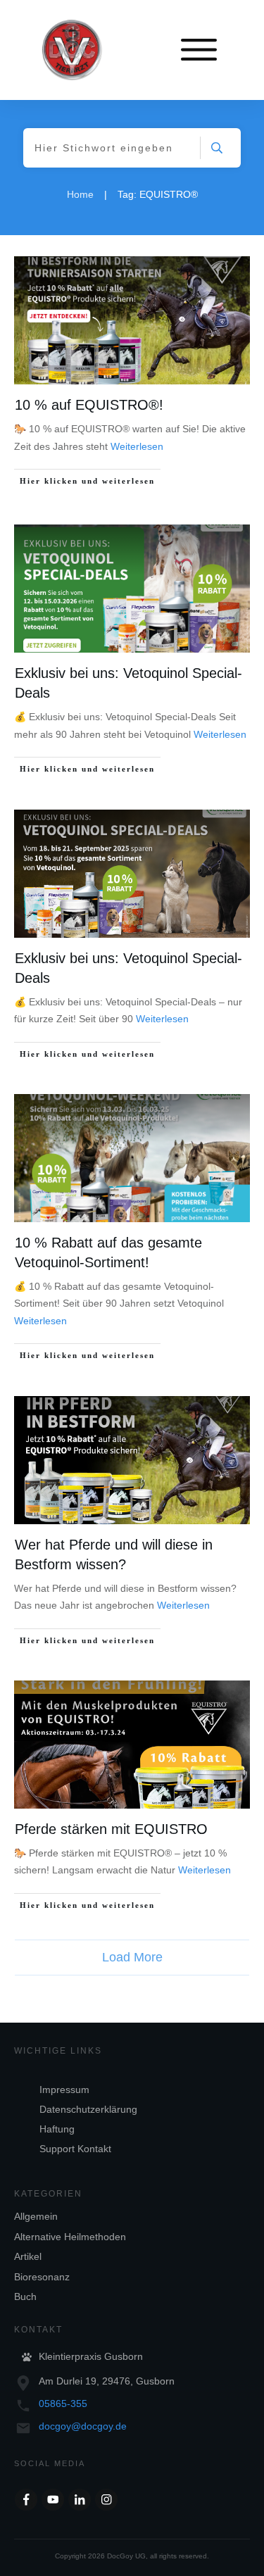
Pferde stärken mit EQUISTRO (111, 1829)
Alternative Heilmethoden (70, 2237)
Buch (25, 2297)
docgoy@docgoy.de (83, 2426)
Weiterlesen (137, 446)
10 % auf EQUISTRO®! (89, 405)
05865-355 (63, 2404)
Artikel (28, 2256)
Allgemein (36, 2216)
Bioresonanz (42, 2277)
